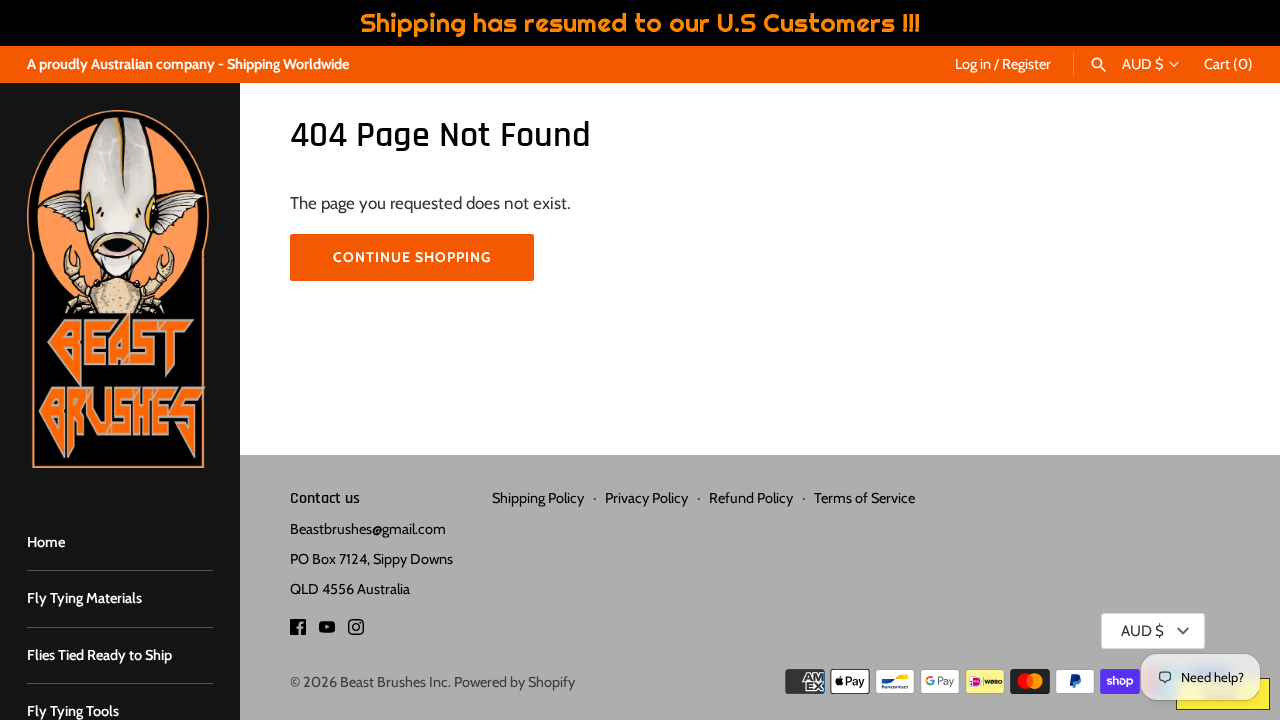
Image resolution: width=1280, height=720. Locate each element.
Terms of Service (864, 498)
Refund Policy (751, 498)
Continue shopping (412, 257)
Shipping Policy (538, 498)
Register (1026, 64)
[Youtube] (327, 631)
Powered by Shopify (514, 682)
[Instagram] (356, 631)
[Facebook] (298, 631)
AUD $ (1142, 64)
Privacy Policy (646, 498)
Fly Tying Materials (84, 598)
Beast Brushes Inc (394, 682)
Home (46, 542)
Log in (973, 64)
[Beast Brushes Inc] (120, 289)
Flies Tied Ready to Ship (99, 655)
